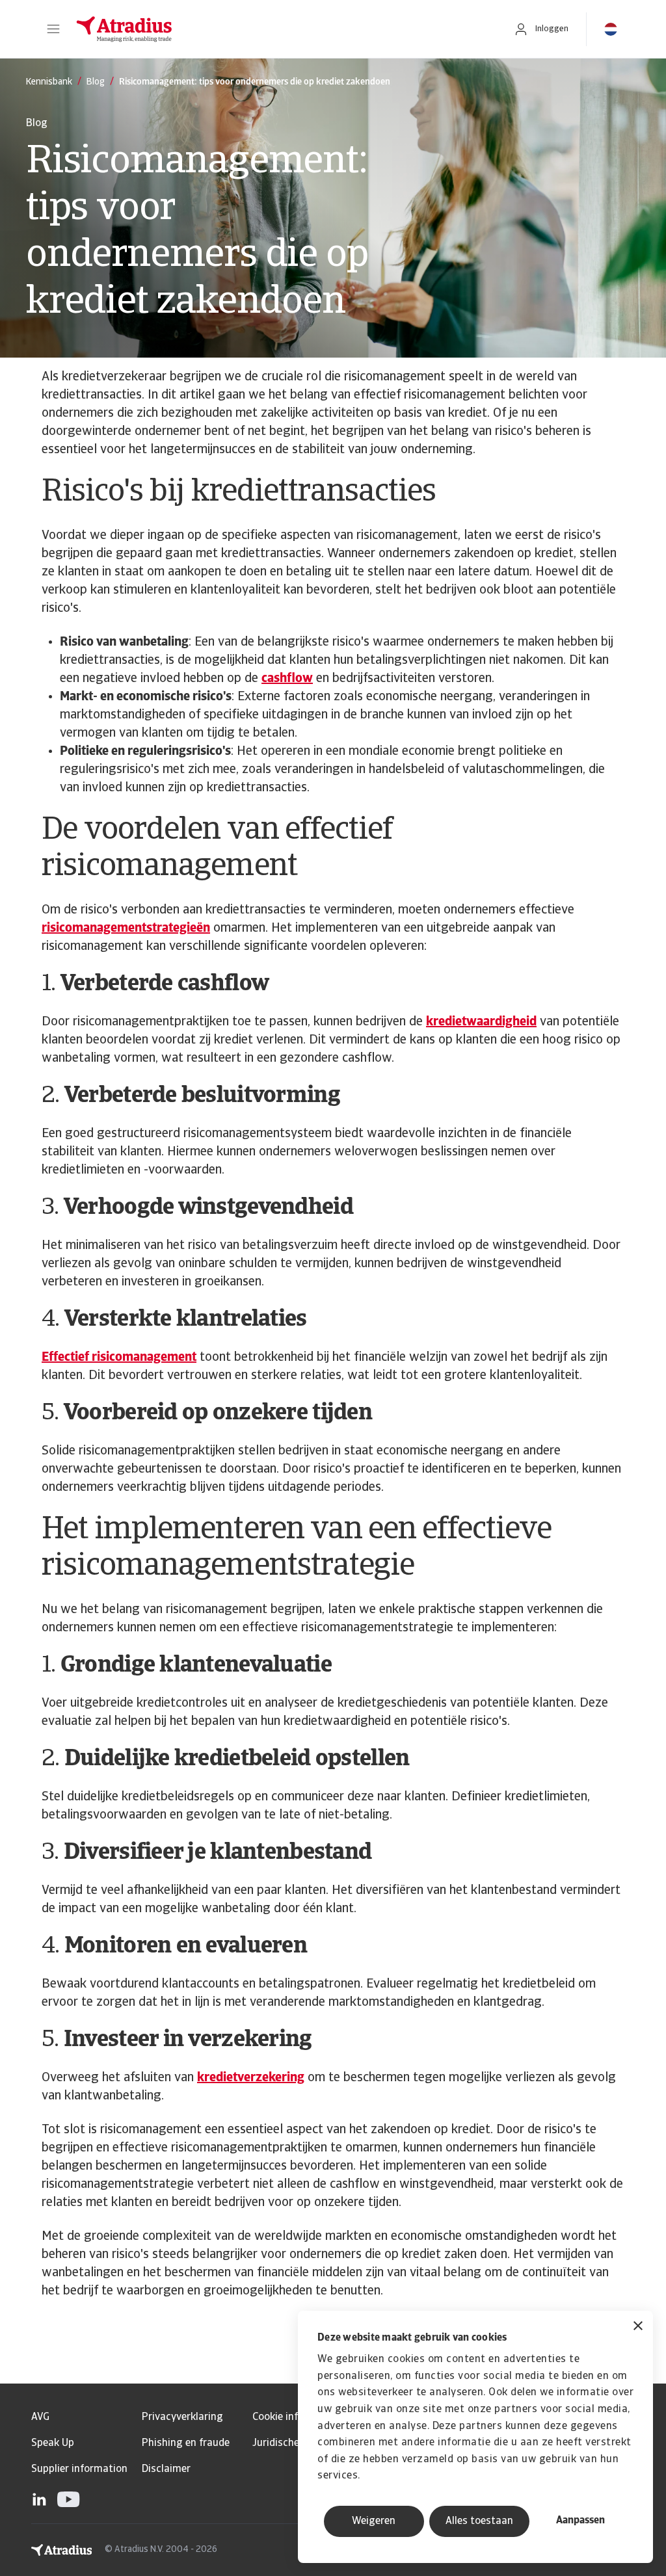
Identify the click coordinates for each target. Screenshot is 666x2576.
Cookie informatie (294, 2417)
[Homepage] (281, 29)
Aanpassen (580, 2521)
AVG (40, 2417)
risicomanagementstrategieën (126, 928)
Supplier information (79, 2469)
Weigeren (374, 2521)
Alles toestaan (479, 2521)
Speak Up (53, 2443)
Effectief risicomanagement (119, 1358)
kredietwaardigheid (481, 1022)
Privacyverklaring (182, 2417)
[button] (53, 29)
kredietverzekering (251, 2078)
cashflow (287, 679)
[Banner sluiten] (638, 2327)
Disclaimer (166, 2469)
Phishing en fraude (186, 2443)
